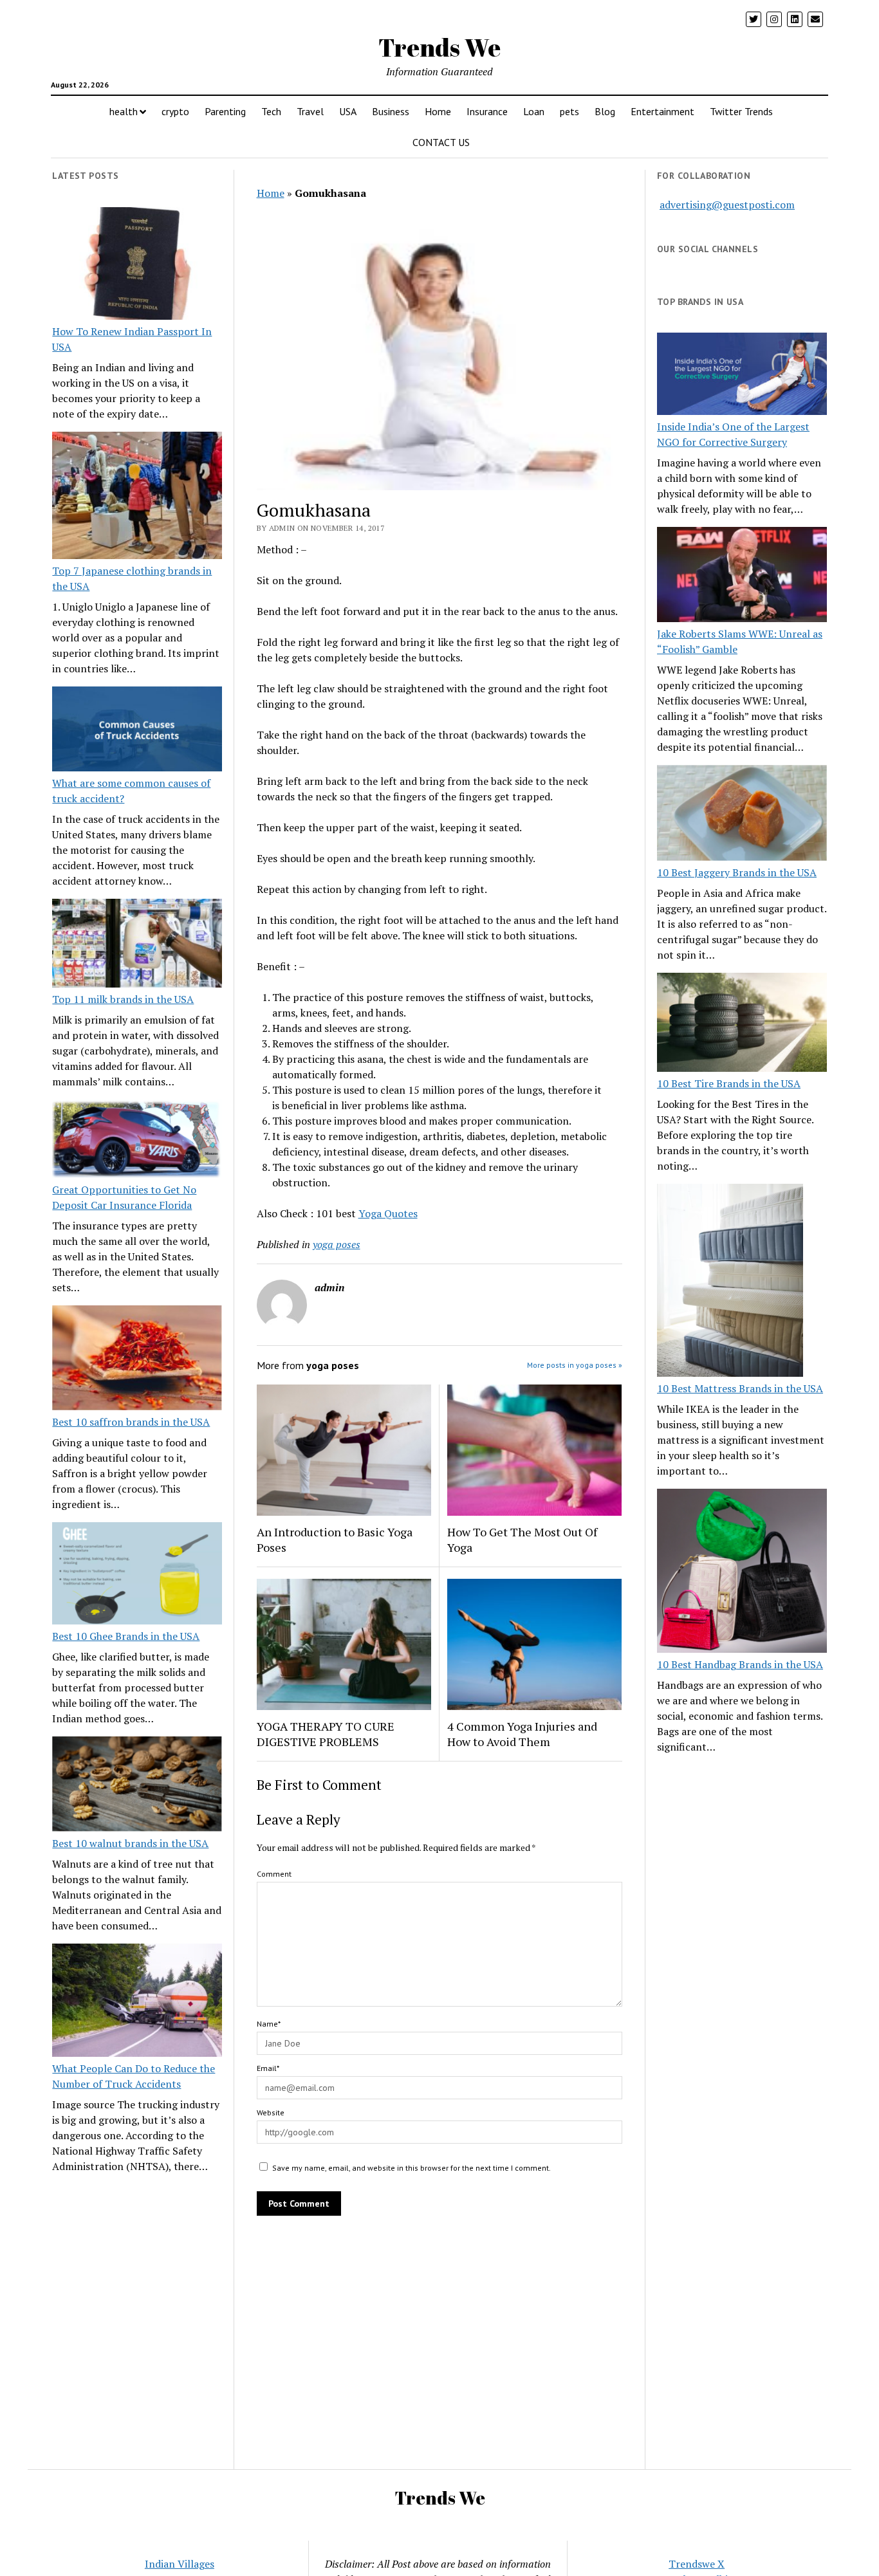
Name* (269, 2024)
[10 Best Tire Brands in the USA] (742, 1024)
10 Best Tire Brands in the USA (729, 1083)
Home (438, 111)
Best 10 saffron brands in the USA (131, 1422)
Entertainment (662, 111)
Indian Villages (180, 2564)
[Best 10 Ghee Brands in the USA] (137, 1575)
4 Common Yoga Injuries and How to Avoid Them (522, 1734)
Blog (605, 111)
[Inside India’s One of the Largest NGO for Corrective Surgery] (742, 375)
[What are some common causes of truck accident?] (137, 731)
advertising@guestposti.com (727, 205)
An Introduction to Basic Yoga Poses (335, 1540)
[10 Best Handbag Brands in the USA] (742, 1573)
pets (569, 111)
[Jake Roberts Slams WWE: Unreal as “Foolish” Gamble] (742, 576)
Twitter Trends (741, 111)
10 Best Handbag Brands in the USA (740, 1664)
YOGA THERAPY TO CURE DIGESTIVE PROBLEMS (326, 1734)
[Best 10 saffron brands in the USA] (137, 1360)
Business (391, 111)
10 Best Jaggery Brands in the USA (737, 872)
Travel (310, 111)
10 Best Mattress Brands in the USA (740, 1388)
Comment (274, 1874)
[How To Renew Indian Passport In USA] (137, 266)
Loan (534, 111)
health (124, 111)
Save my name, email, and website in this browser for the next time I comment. (412, 2168)
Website (271, 2112)
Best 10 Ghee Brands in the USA (126, 1636)
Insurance (487, 111)
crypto (175, 111)
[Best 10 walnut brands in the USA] (137, 1786)
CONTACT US (441, 142)
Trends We (439, 47)
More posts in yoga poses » (575, 1365)
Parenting (225, 111)
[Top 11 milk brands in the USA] (137, 945)
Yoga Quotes (388, 1213)
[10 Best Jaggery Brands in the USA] (742, 814)
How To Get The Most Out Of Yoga (522, 1540)
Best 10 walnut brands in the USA (130, 1843)
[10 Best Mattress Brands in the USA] (730, 1282)
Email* (268, 2068)
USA (348, 111)
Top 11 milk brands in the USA (123, 999)
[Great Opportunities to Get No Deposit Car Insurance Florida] (137, 1141)
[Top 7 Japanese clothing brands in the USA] (137, 497)
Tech (271, 111)
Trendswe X (697, 2564)
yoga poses (337, 1244)
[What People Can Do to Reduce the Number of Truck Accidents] (137, 2002)
